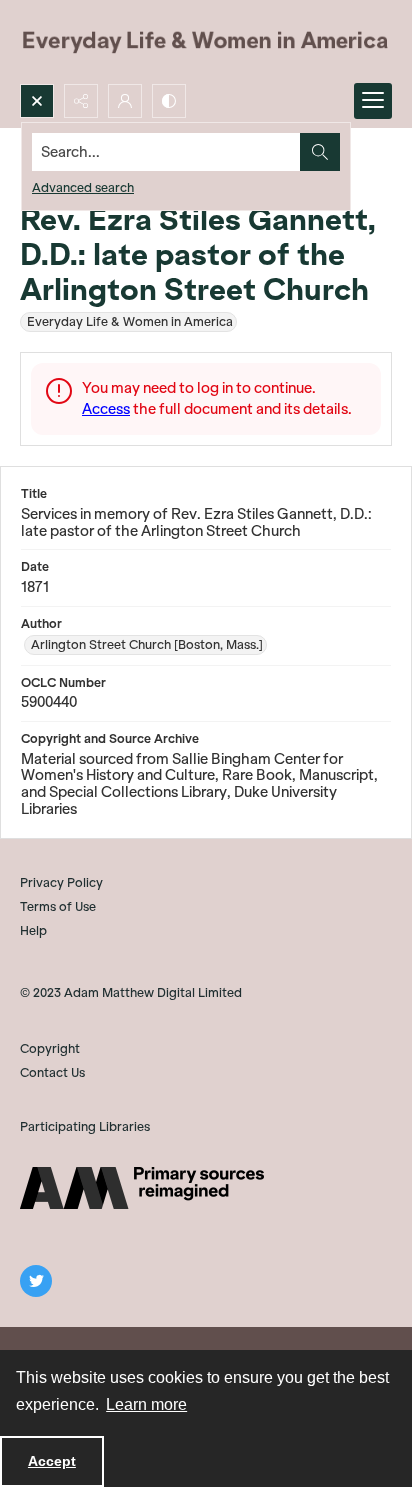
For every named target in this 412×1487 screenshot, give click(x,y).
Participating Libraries (85, 1126)
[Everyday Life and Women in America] (206, 42)
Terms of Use (58, 906)
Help (33, 930)
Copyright (50, 1048)
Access (106, 409)
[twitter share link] (36, 1281)
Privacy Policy (61, 882)
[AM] (142, 1188)
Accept (52, 1461)
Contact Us (52, 1072)
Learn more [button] (146, 1404)
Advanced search (83, 187)
